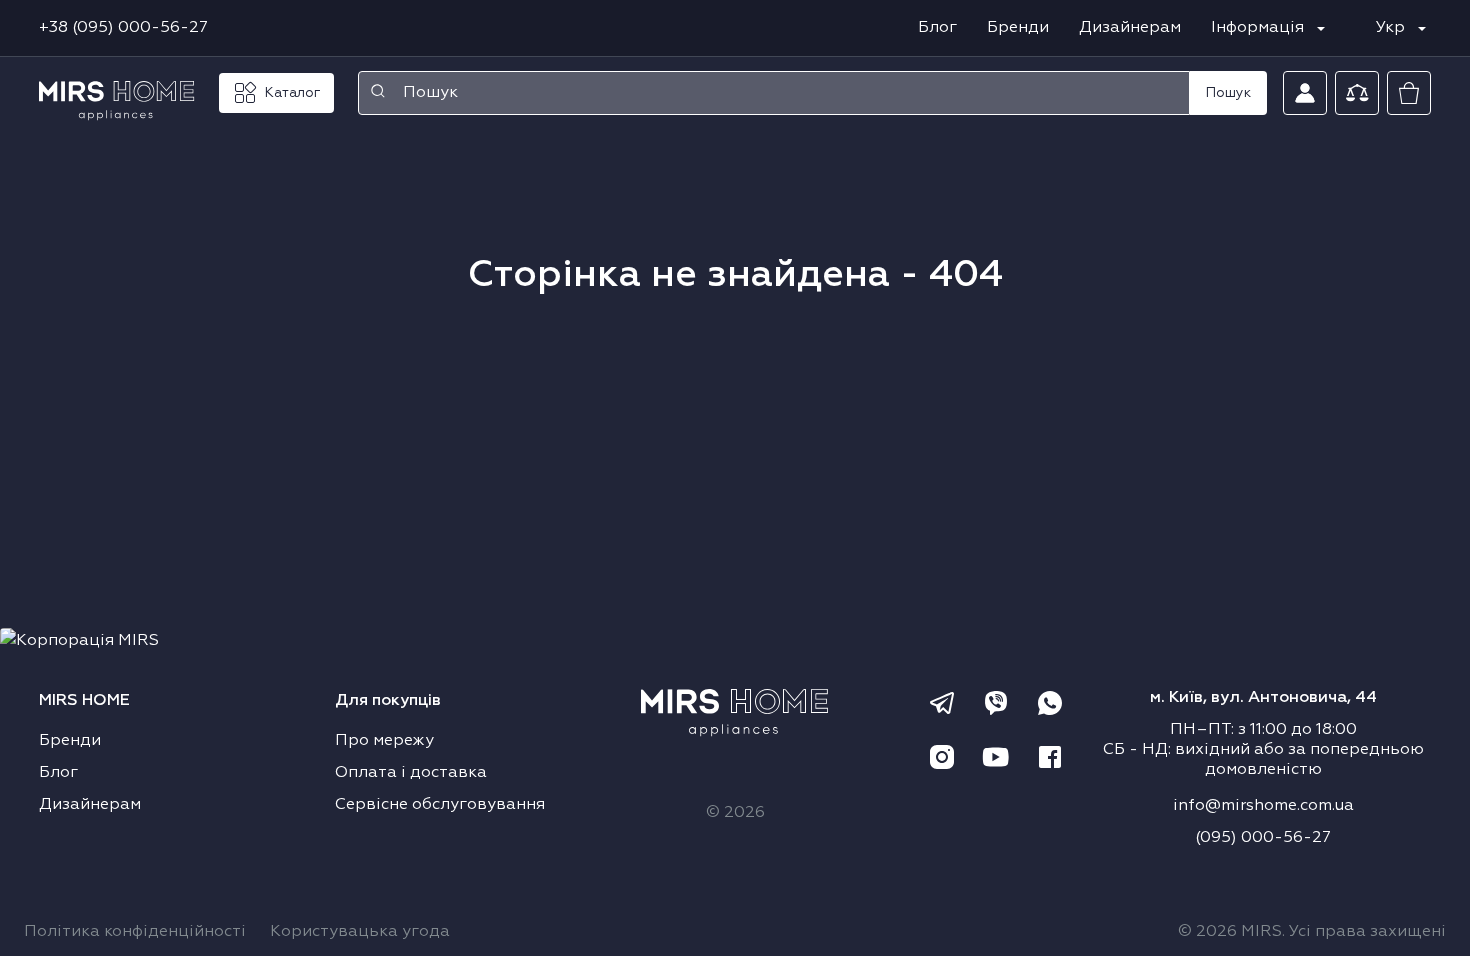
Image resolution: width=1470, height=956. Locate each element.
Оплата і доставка (411, 773)
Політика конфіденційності (135, 932)
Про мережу (384, 741)
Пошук (1228, 93)
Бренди (1018, 28)
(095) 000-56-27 (1263, 838)
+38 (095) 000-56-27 (123, 28)
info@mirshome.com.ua (1263, 806)
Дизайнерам (1130, 28)
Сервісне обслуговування (440, 805)
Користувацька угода (360, 932)
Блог (937, 28)
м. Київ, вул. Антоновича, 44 (1263, 698)
